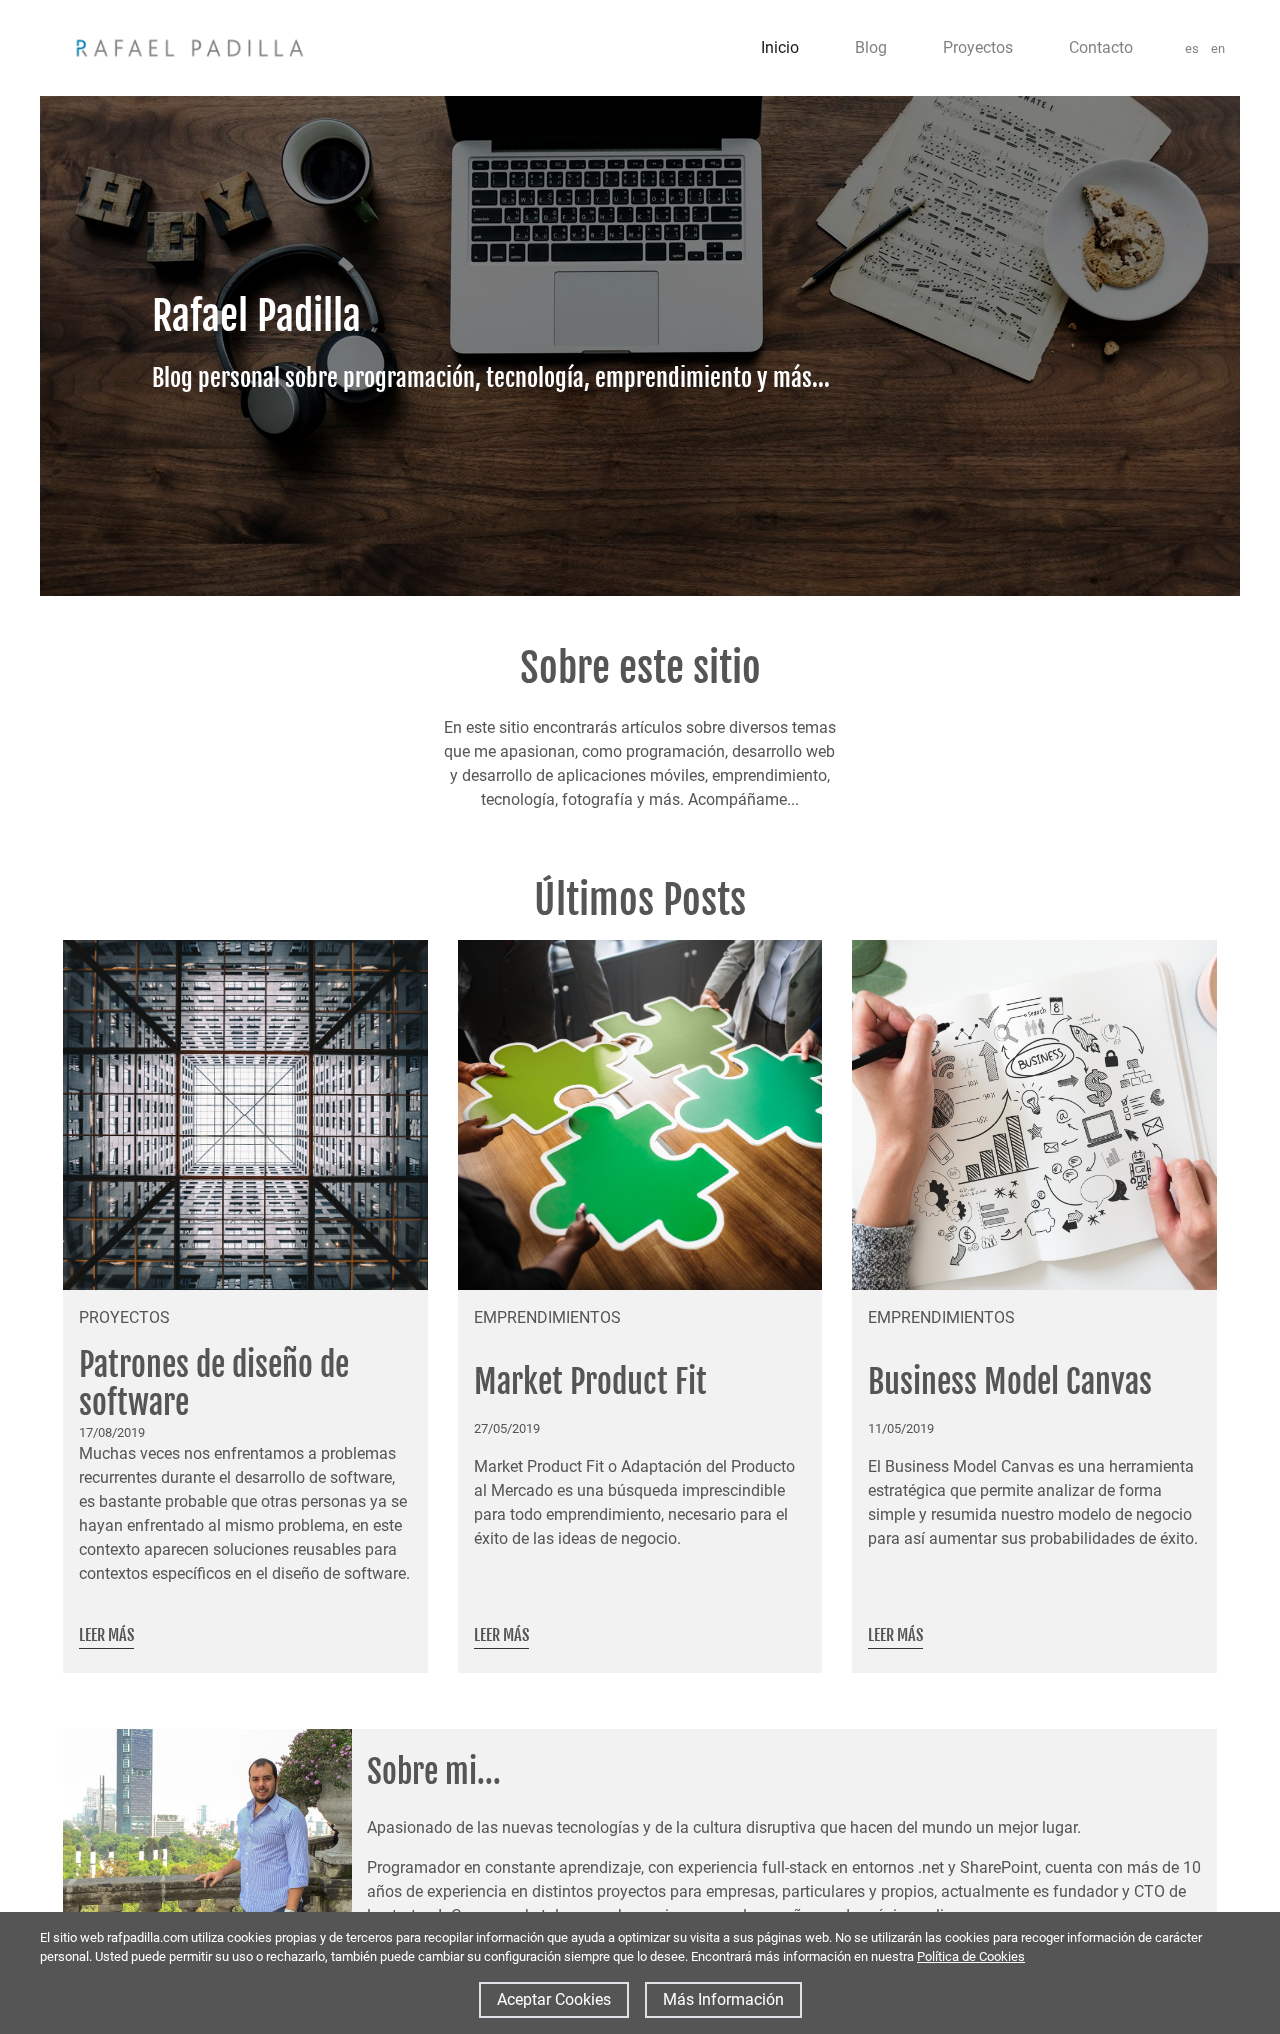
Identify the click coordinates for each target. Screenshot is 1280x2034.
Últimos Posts (640, 900)
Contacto (1101, 47)
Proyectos (978, 47)
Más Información (723, 1999)
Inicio (780, 47)
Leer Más (106, 1635)
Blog (871, 47)
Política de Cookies (971, 1956)
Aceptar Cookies (554, 1999)
